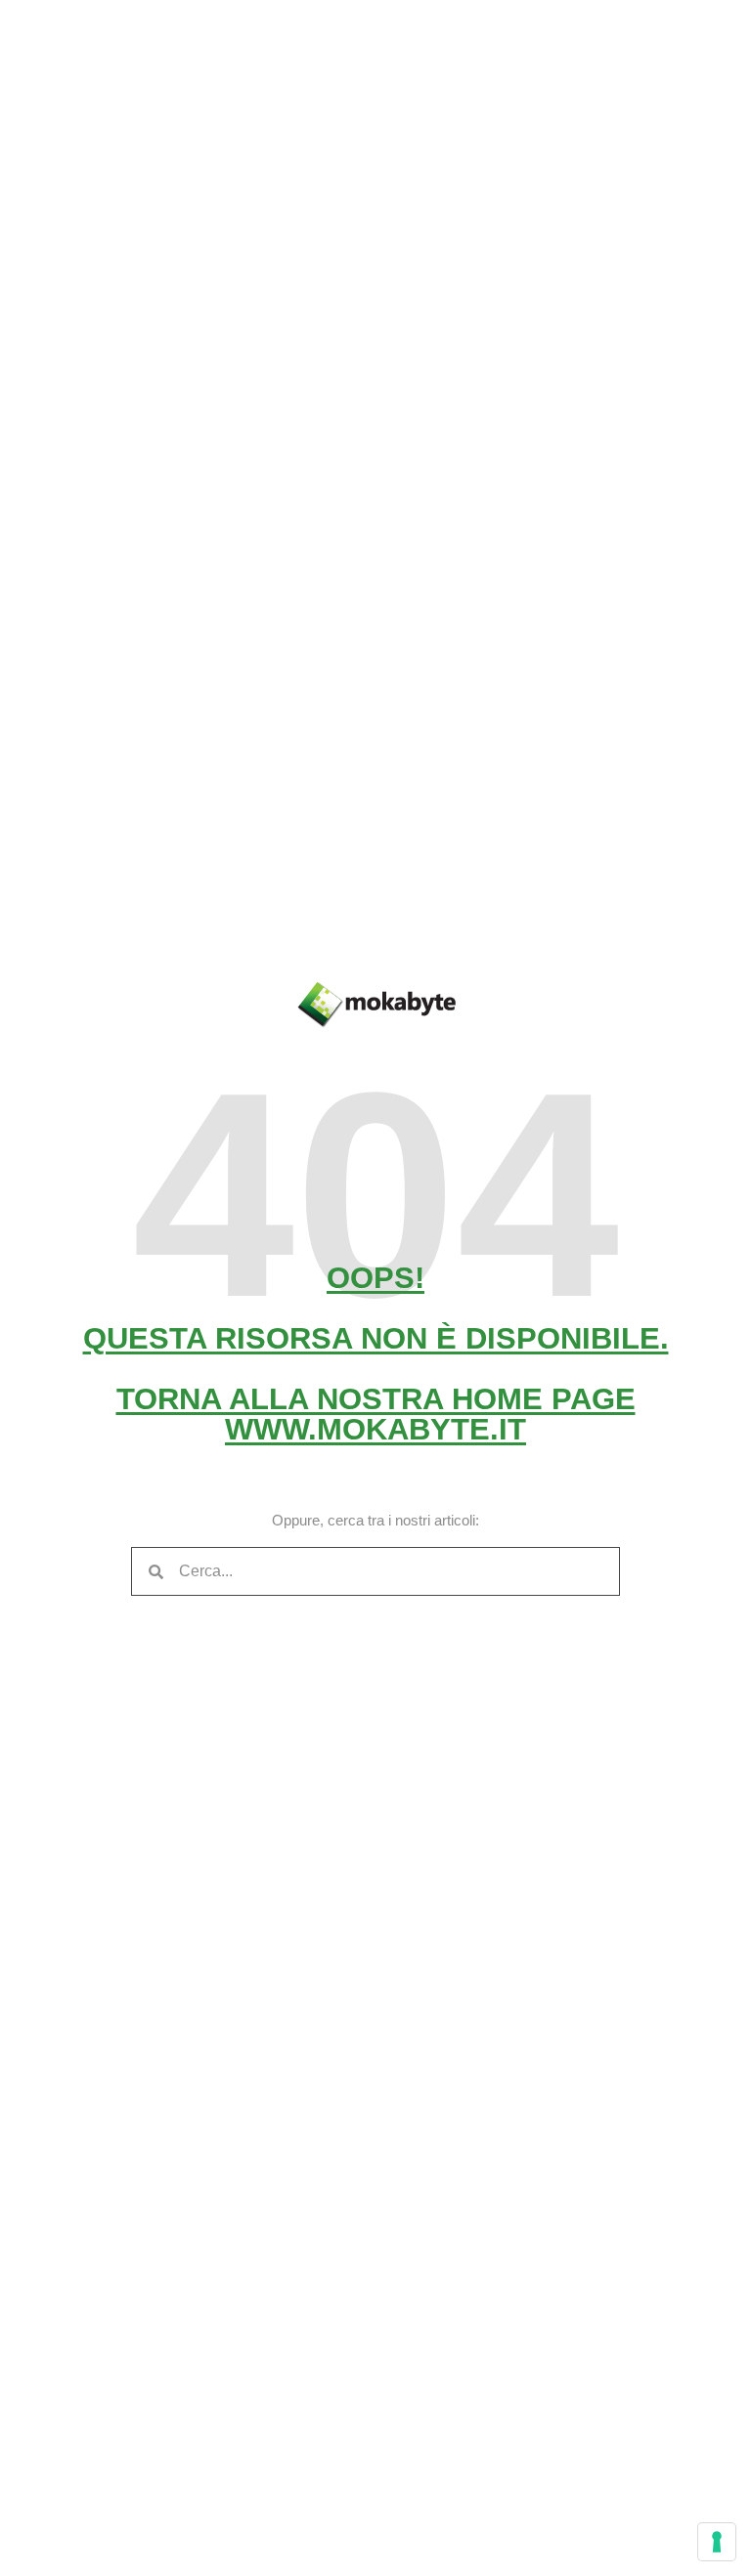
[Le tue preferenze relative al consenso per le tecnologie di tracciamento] (717, 2542)
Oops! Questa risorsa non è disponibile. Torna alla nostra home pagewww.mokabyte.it (376, 1353)
